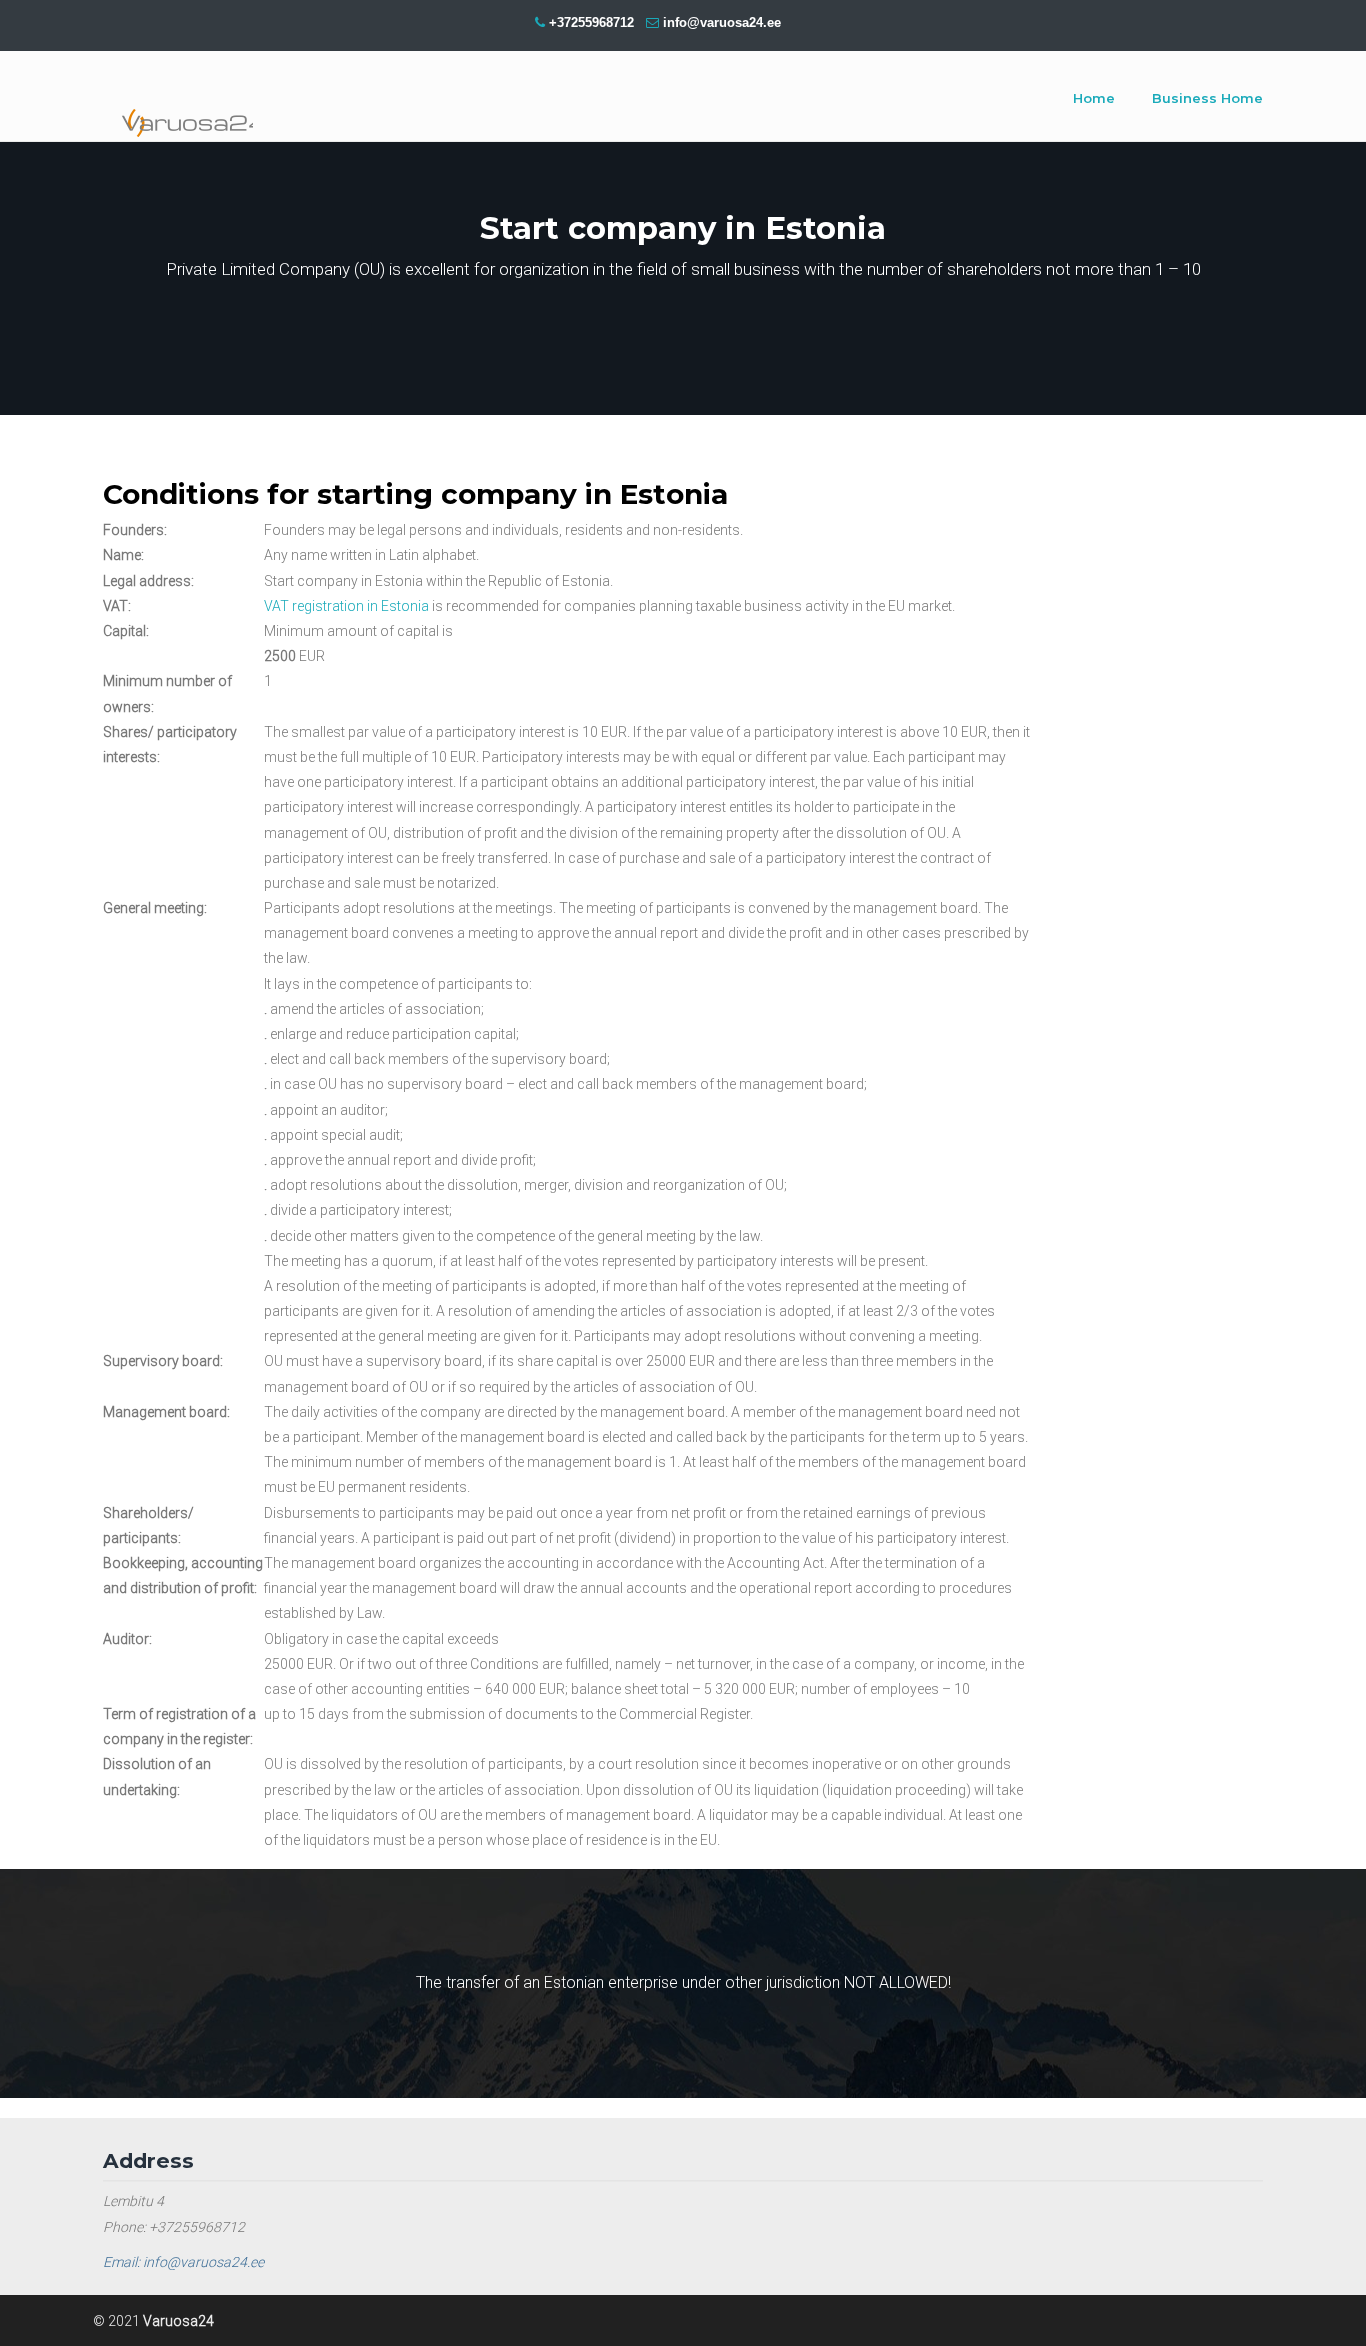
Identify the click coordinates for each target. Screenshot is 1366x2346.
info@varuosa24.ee (722, 22)
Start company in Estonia (178, 99)
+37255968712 (591, 22)
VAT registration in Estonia (346, 606)
